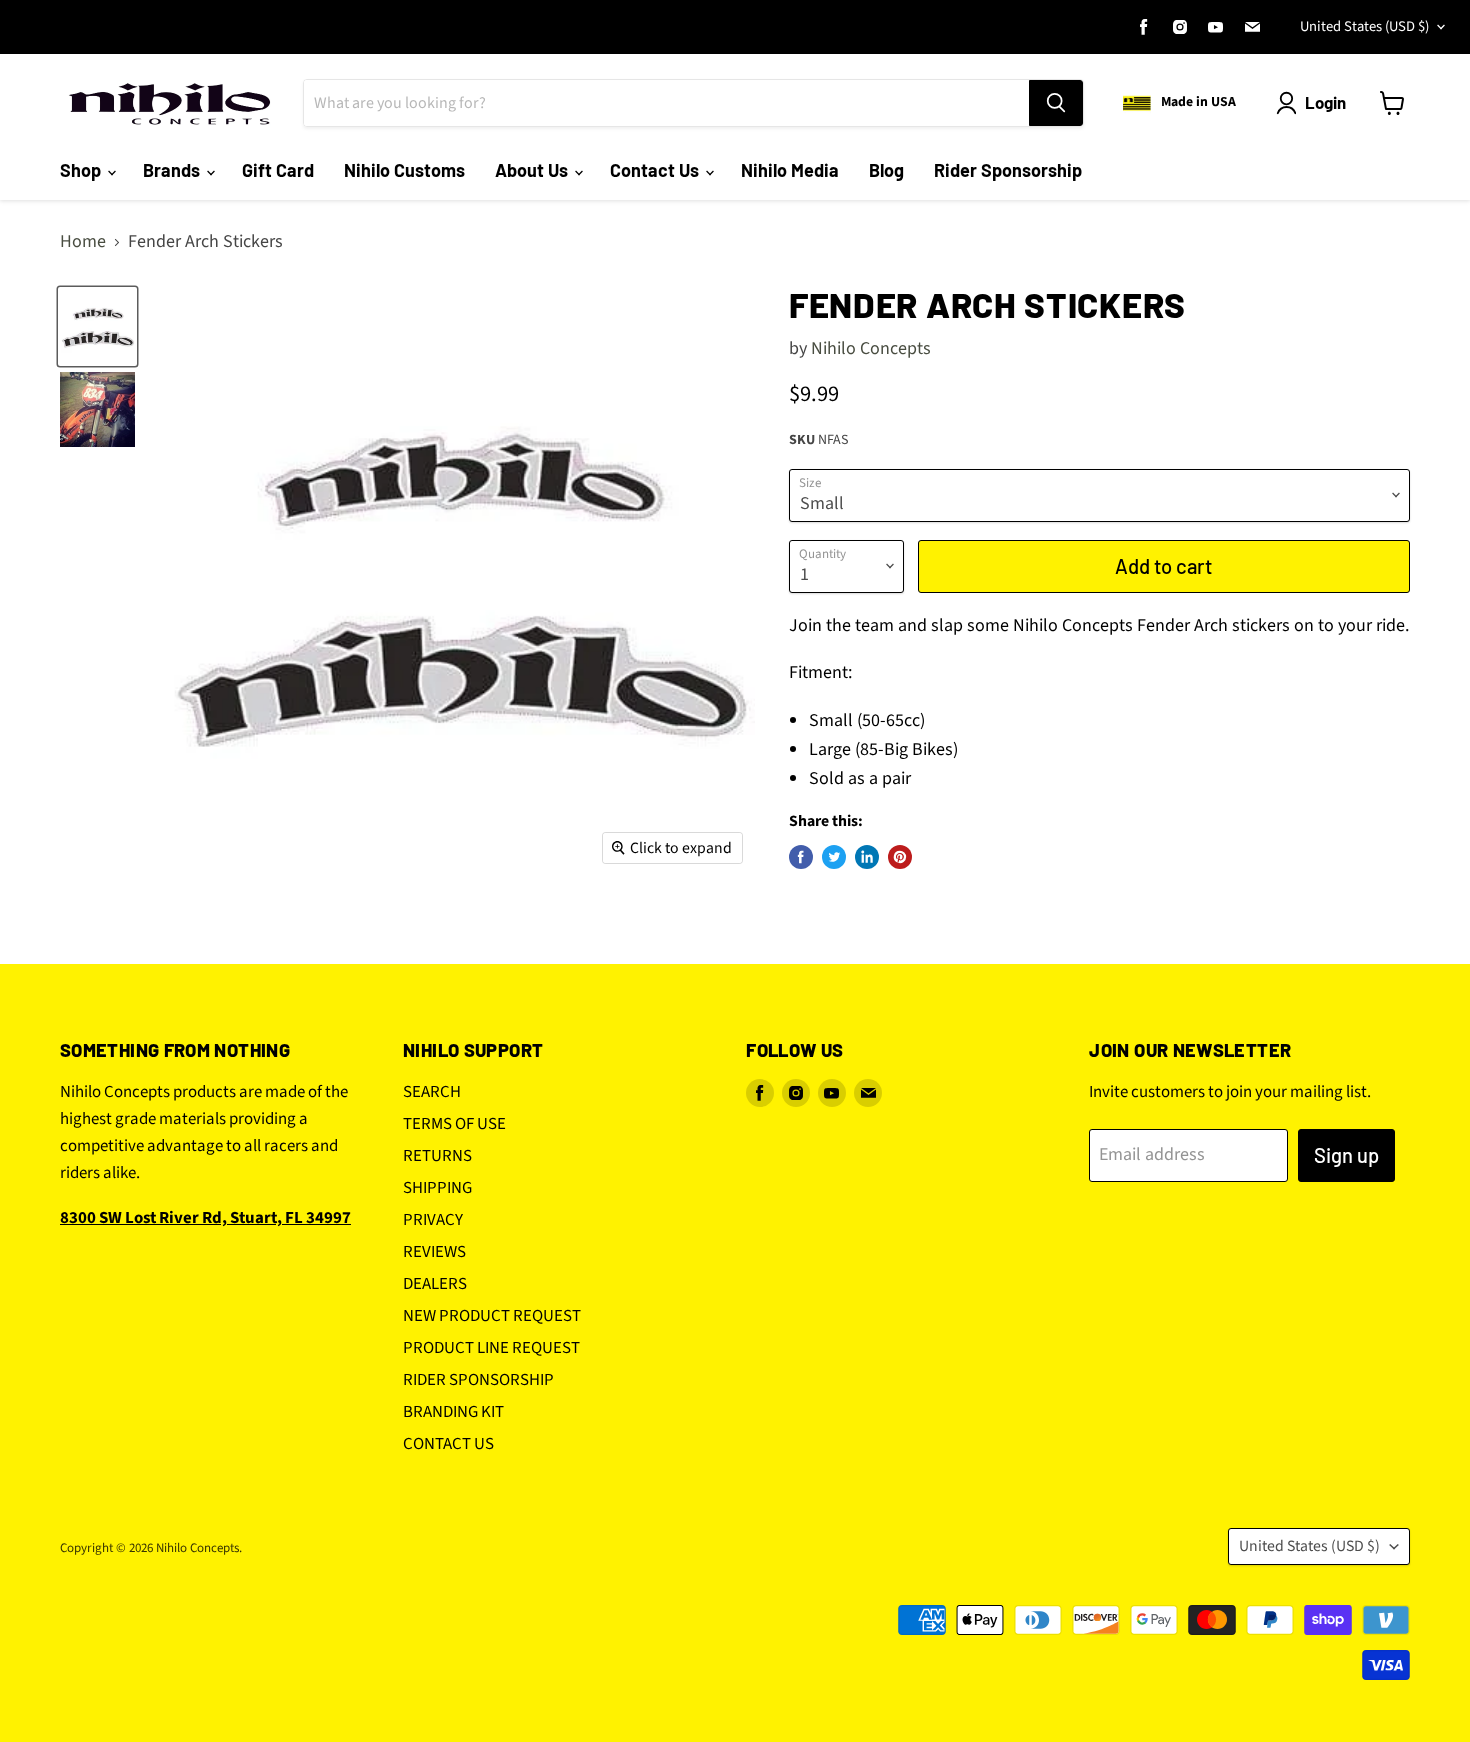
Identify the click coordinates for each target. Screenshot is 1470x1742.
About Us (533, 170)
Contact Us (656, 170)
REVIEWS (434, 1252)
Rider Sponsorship (1008, 170)
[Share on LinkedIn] (867, 857)
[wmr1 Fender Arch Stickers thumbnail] (97, 326)
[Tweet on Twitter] (834, 857)
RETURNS (437, 1156)
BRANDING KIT (453, 1412)
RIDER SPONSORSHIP (478, 1380)
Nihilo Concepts (871, 348)
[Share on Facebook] (801, 857)
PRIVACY (433, 1220)
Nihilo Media (790, 170)
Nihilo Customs (404, 170)
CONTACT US (448, 1444)
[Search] (1056, 103)
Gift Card (278, 170)
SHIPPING (437, 1188)
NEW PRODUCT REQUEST (492, 1316)
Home (83, 242)
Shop (82, 170)
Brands (173, 170)
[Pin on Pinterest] (900, 857)
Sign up (1346, 1155)
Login (1325, 102)
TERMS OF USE (454, 1124)
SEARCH (432, 1092)
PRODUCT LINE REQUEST (491, 1348)
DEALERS (435, 1284)
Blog (886, 170)
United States (1364, 26)
